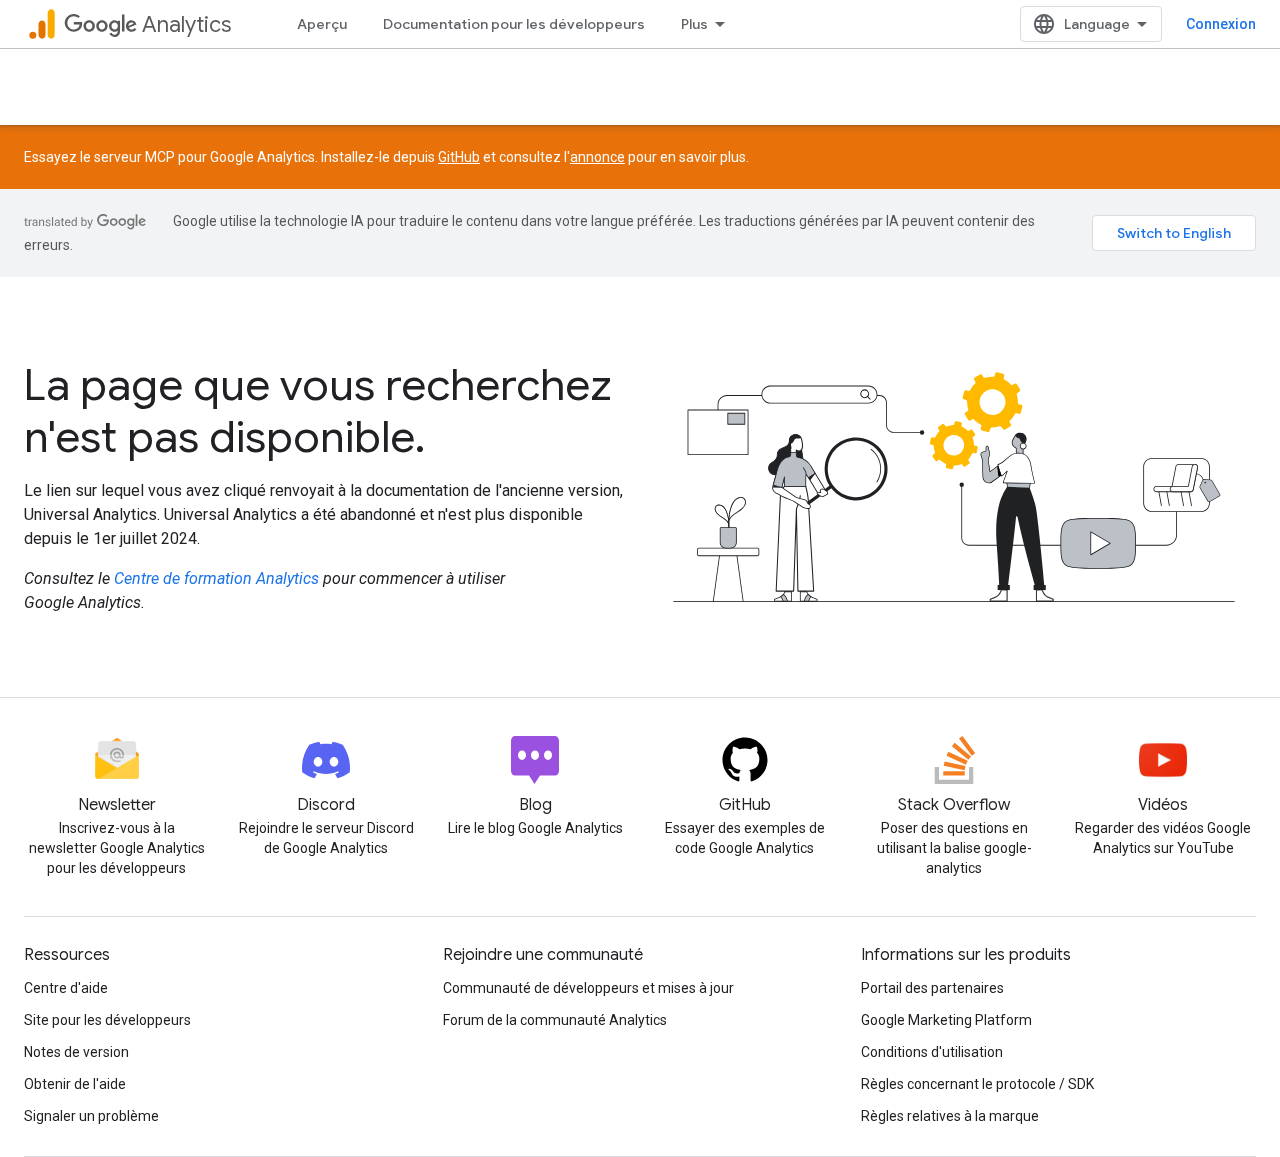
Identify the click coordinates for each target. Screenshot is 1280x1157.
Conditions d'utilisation (932, 1052)
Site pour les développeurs (107, 1020)
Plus (694, 24)
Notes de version (76, 1052)
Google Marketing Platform (946, 1020)
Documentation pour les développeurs (514, 24)
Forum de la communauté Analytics (555, 1020)
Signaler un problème (91, 1116)
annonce (597, 157)
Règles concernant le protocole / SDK (977, 1084)
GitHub (459, 157)
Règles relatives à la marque (950, 1116)
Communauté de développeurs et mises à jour (588, 988)
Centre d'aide (66, 988)
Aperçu (322, 24)
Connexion (1221, 24)
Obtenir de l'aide (75, 1084)
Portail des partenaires (932, 988)
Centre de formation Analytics (216, 578)
